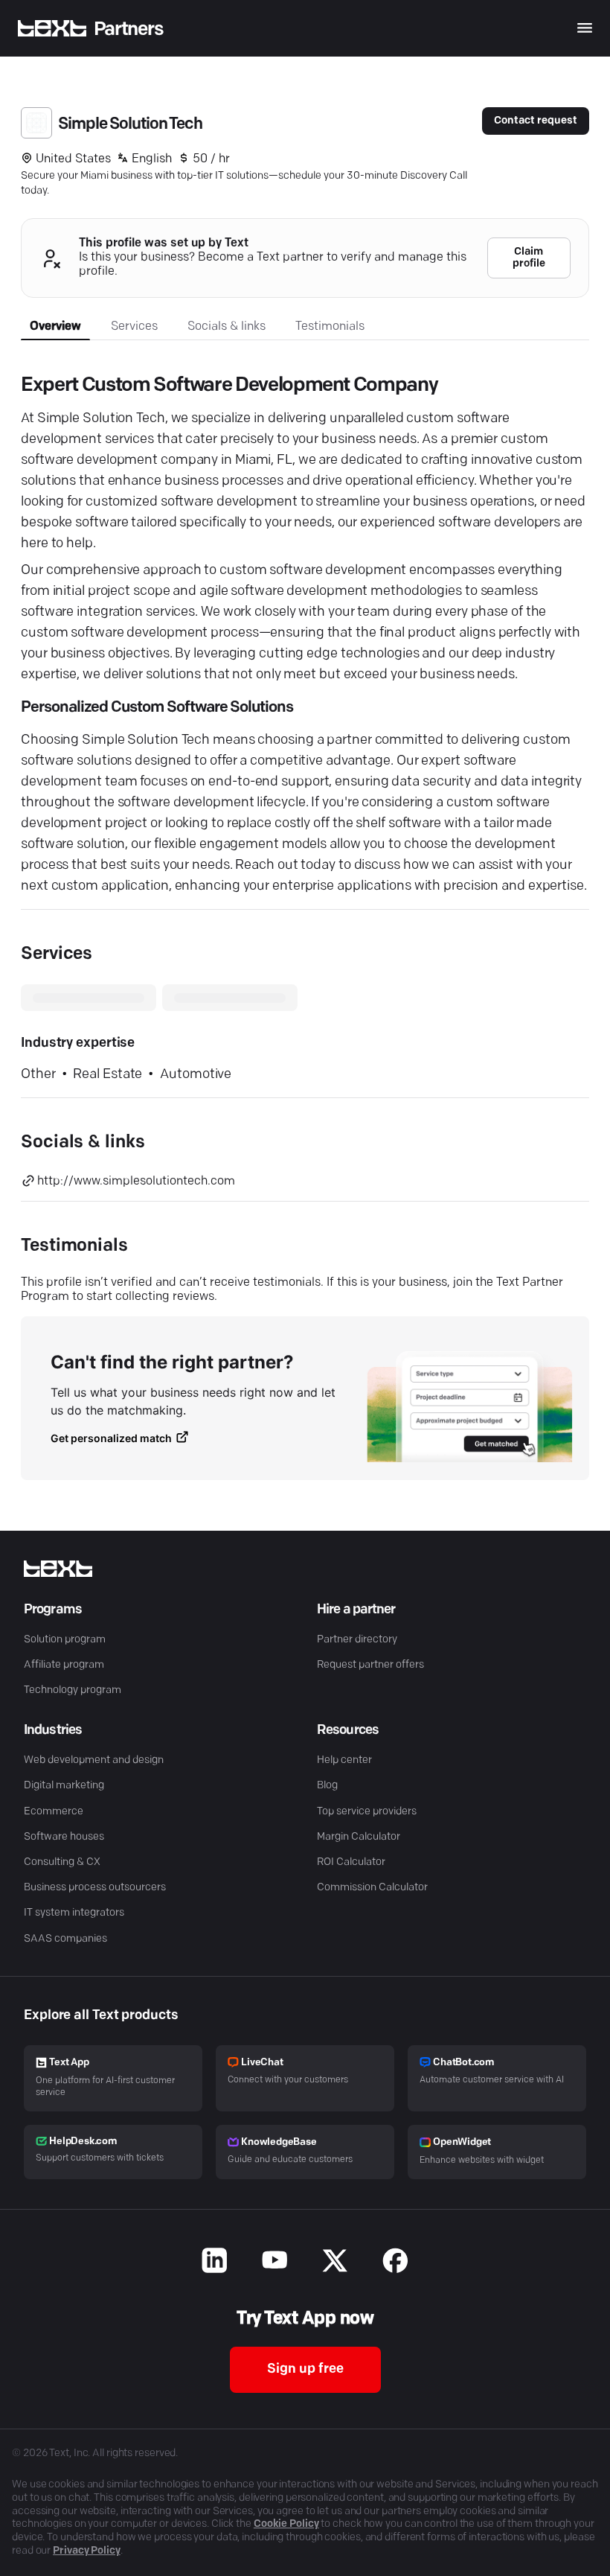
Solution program (65, 1640)
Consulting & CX (62, 1862)
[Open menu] (585, 28)
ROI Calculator (351, 1862)
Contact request (536, 121)
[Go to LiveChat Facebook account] (395, 2263)
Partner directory (357, 1640)
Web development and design (94, 1760)
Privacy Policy (87, 2551)
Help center (344, 1760)
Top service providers (367, 1812)
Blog (327, 1786)
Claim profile (529, 258)
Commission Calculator (372, 1888)
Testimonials (330, 327)
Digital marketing (64, 1786)
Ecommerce (54, 1812)
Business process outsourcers (95, 1888)
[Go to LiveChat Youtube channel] (275, 2263)
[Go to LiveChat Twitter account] (335, 2263)
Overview (55, 327)
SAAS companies (65, 1939)
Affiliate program (64, 1665)
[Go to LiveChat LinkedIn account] (215, 2263)
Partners (129, 29)
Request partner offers (370, 1665)
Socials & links (227, 327)
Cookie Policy (286, 2524)
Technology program (73, 1690)
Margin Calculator (359, 1837)
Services (134, 327)
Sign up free (305, 2370)
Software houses (64, 1837)
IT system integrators (74, 1913)
